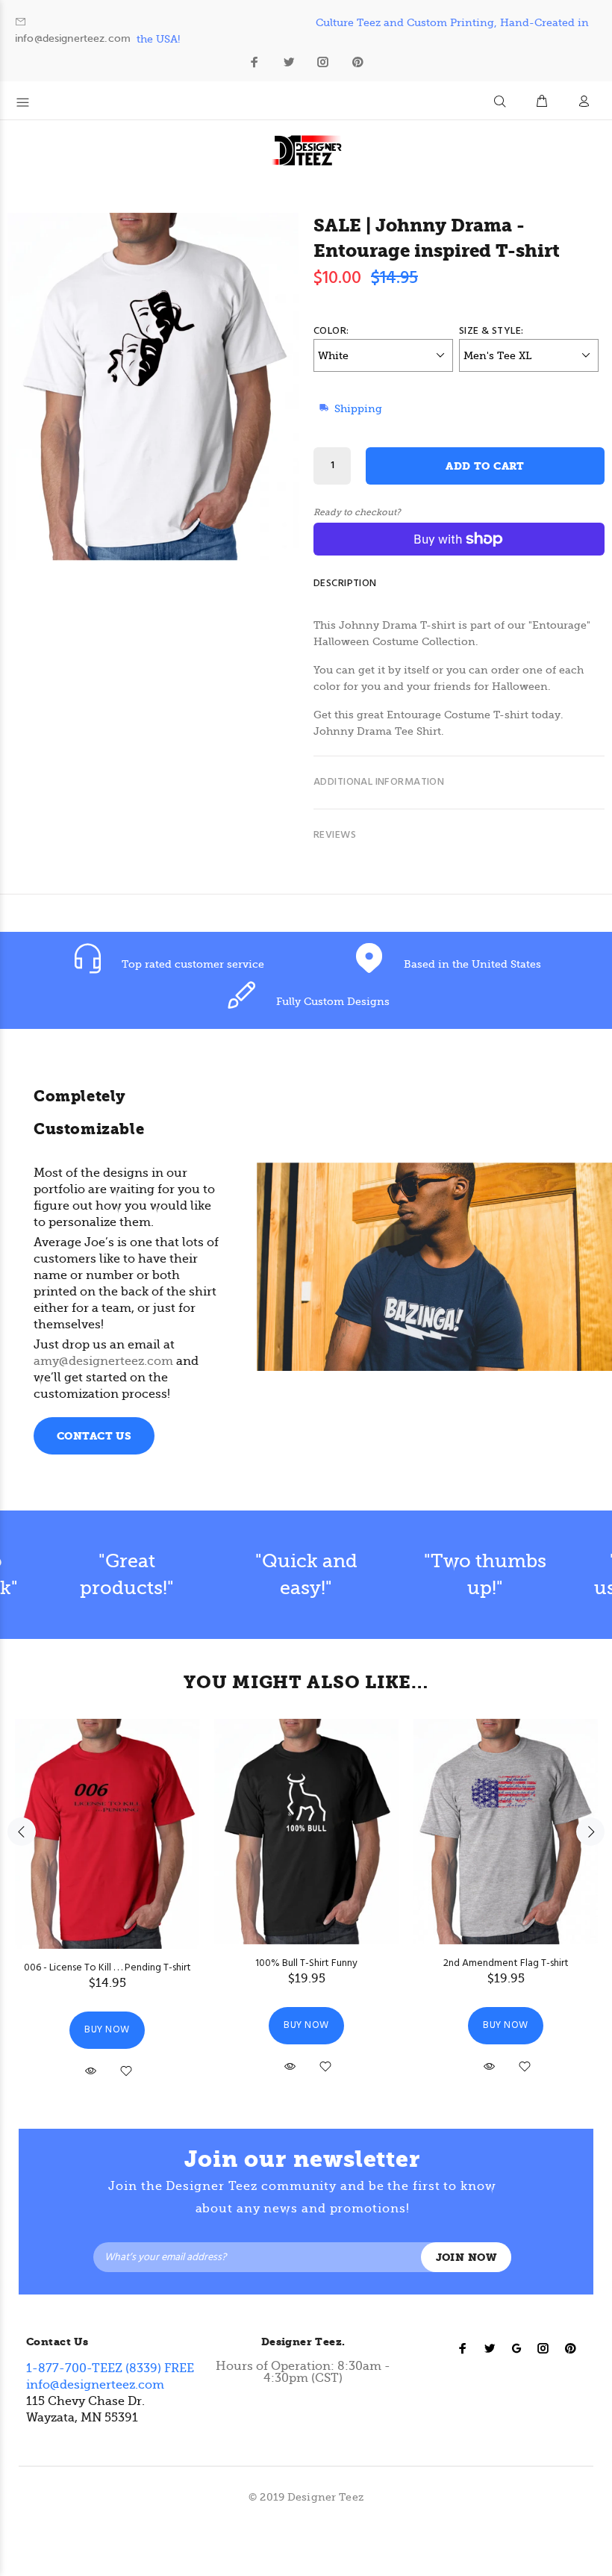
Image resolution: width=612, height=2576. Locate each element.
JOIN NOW (466, 2258)
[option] (127, 1575)
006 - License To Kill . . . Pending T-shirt (107, 1968)
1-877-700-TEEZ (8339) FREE (110, 2368)
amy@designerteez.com (103, 1361)
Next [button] (590, 1832)
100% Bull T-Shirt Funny (306, 1963)
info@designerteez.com (73, 38)
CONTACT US (94, 1436)
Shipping (358, 408)
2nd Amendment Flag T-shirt (506, 1963)
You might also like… (306, 1682)
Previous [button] (22, 1832)
